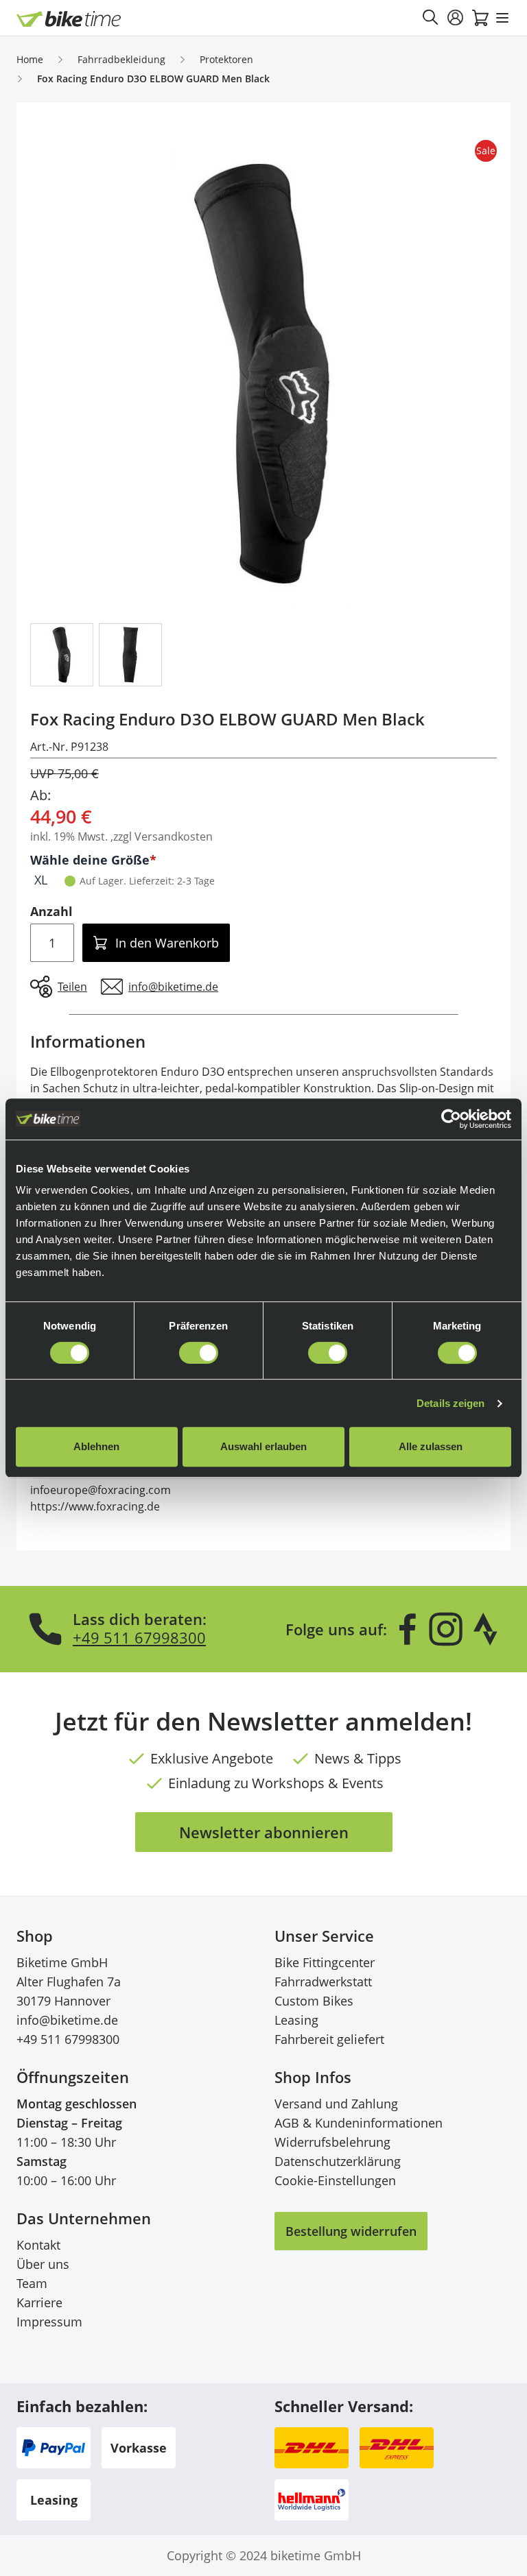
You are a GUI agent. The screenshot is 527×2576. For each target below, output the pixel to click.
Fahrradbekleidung (121, 59)
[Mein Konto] (456, 18)
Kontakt (38, 2245)
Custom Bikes (314, 2001)
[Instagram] (445, 1629)
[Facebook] (408, 1629)
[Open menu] (502, 18)
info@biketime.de (67, 2020)
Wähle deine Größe (90, 860)
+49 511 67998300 (139, 1637)
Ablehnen (96, 1446)
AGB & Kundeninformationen (359, 2123)
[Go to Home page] (69, 19)
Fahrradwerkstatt (323, 1982)
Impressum (49, 2322)
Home (30, 59)
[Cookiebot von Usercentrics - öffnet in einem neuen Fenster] (451, 1119)
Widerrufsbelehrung (332, 2142)
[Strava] (486, 1629)
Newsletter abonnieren (264, 1832)
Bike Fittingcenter (325, 1962)
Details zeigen (450, 1403)
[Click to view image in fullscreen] (263, 374)
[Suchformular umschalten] (431, 18)
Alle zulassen (431, 1446)
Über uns (43, 2264)
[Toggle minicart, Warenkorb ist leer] (480, 18)
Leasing (296, 2020)
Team (32, 2283)
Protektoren (226, 59)
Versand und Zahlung (336, 2104)
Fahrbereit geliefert (329, 2039)
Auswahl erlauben (263, 1446)
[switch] (199, 1353)
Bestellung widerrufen (351, 2231)
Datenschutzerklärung (338, 2161)
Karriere (39, 2302)
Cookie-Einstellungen (335, 2180)
